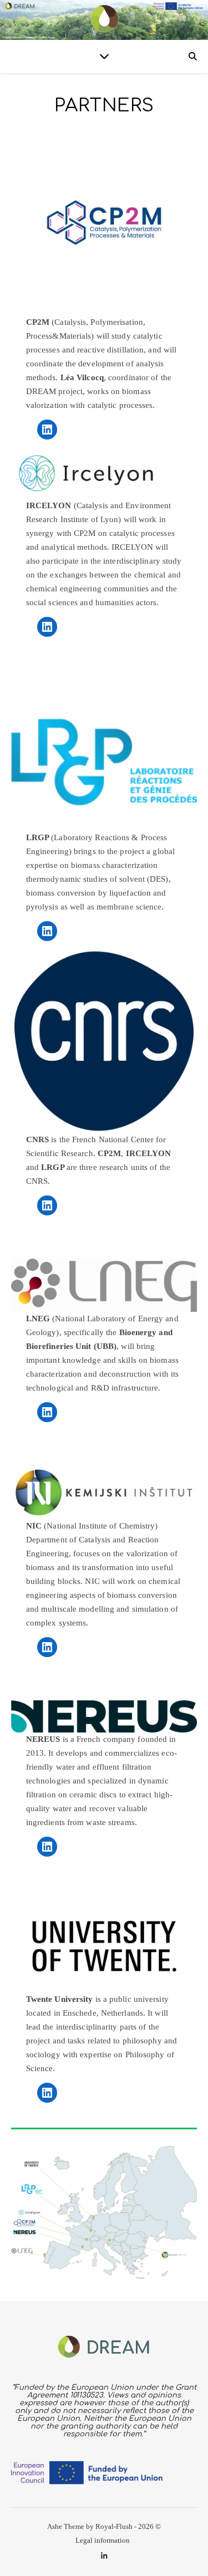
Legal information (103, 2540)
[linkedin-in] (104, 2556)
